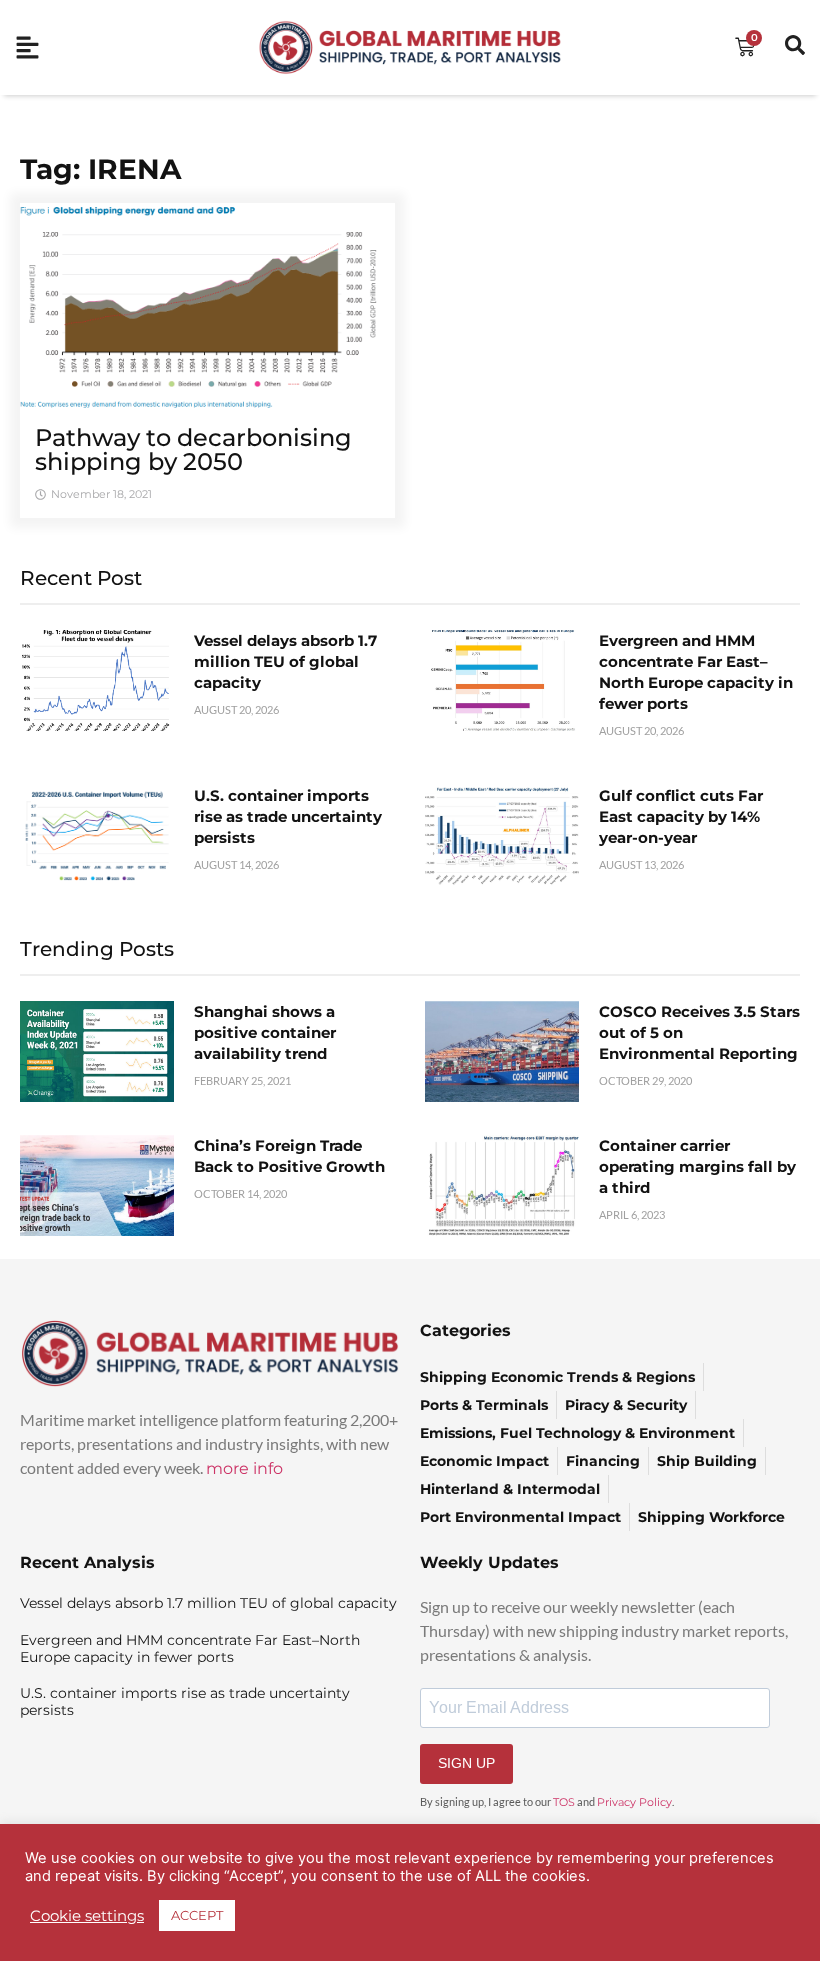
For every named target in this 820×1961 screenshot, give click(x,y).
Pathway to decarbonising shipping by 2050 (193, 449)
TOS (564, 1802)
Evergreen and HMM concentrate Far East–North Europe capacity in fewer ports (190, 1648)
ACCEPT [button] (197, 1915)
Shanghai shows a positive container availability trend (265, 1032)
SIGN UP (466, 1763)
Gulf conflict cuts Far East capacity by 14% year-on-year (681, 816)
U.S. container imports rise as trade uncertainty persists (288, 816)
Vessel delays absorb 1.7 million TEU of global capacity (285, 661)
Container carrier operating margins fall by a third (697, 1166)
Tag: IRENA (100, 169)
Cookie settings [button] (87, 1916)
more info (244, 1468)
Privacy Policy (634, 1802)
